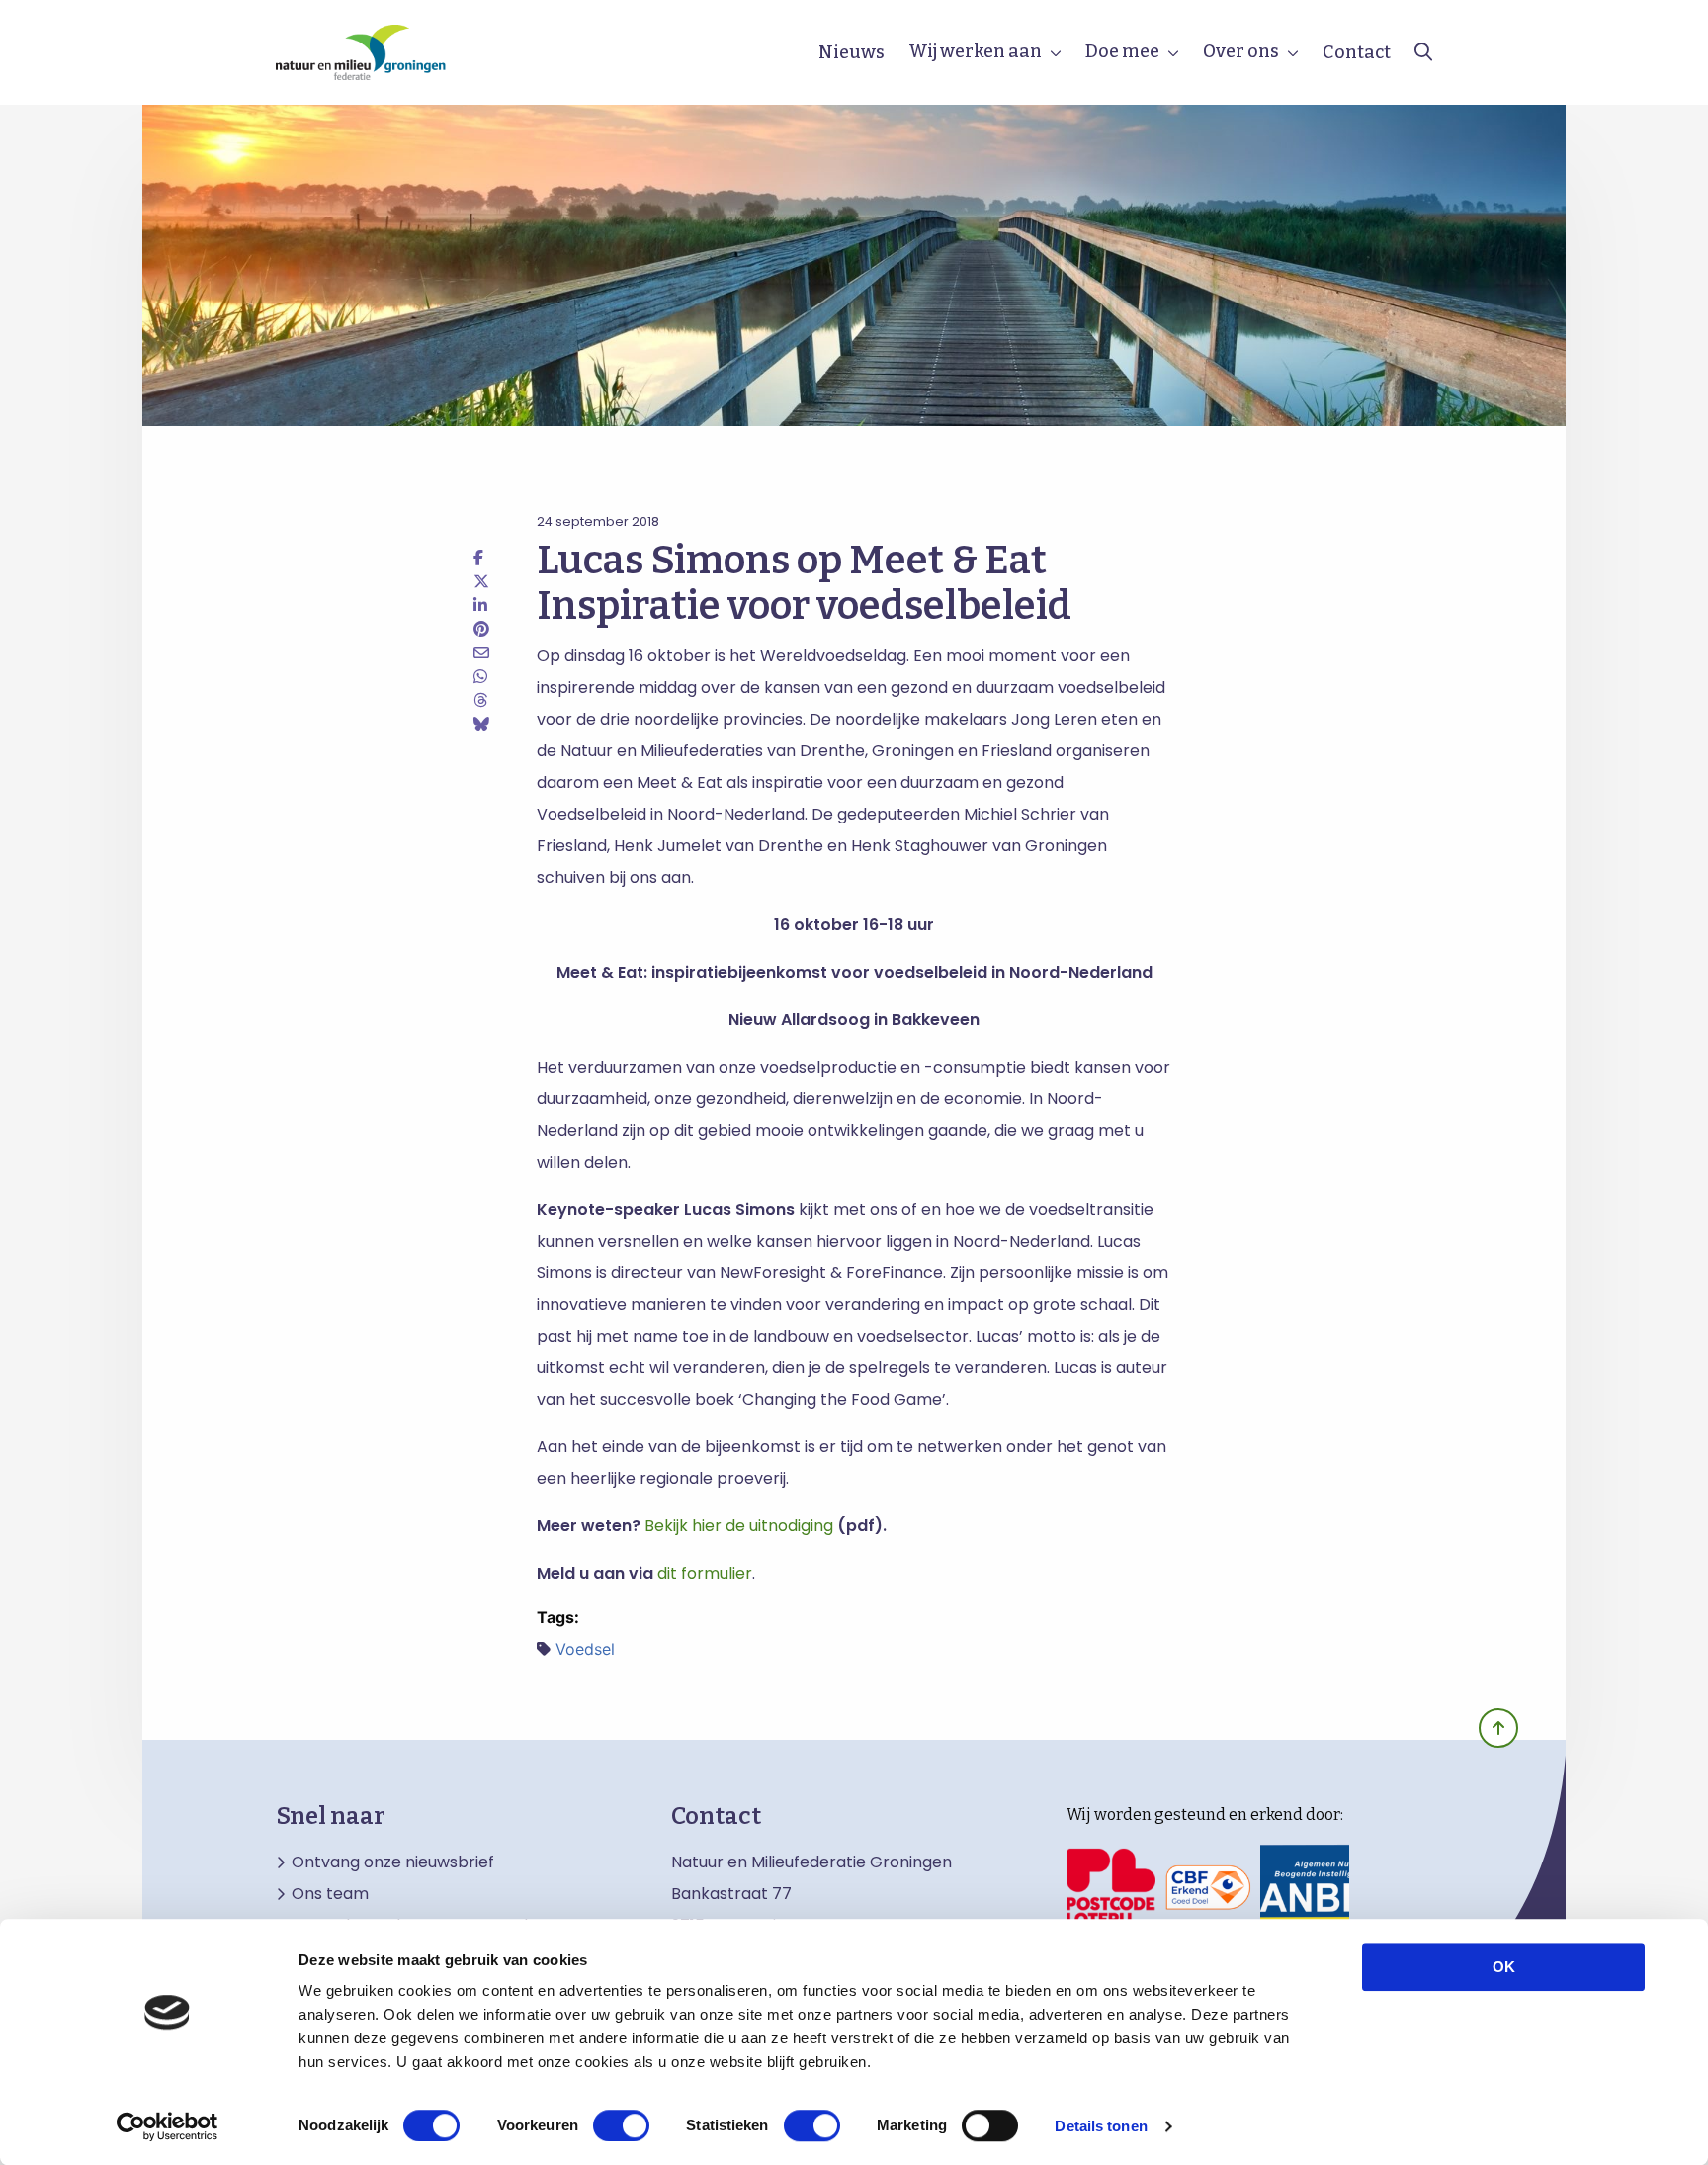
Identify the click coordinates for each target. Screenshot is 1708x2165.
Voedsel (585, 1649)
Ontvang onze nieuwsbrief (393, 1862)
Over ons (1241, 51)
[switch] (621, 2125)
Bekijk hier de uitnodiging (739, 1526)
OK (1504, 1967)
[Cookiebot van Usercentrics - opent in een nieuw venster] (168, 2126)
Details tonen (1101, 2126)
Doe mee (1122, 51)
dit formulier (705, 1573)
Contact (1357, 52)
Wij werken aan (975, 51)
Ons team (330, 1894)
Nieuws (852, 52)
